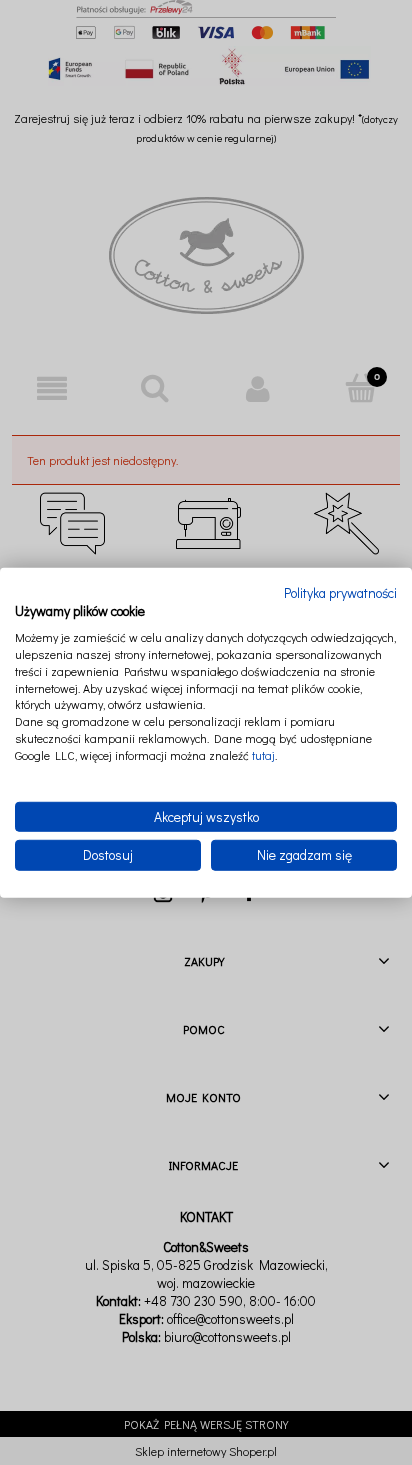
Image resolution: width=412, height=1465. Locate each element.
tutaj (263, 755)
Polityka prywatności (340, 592)
